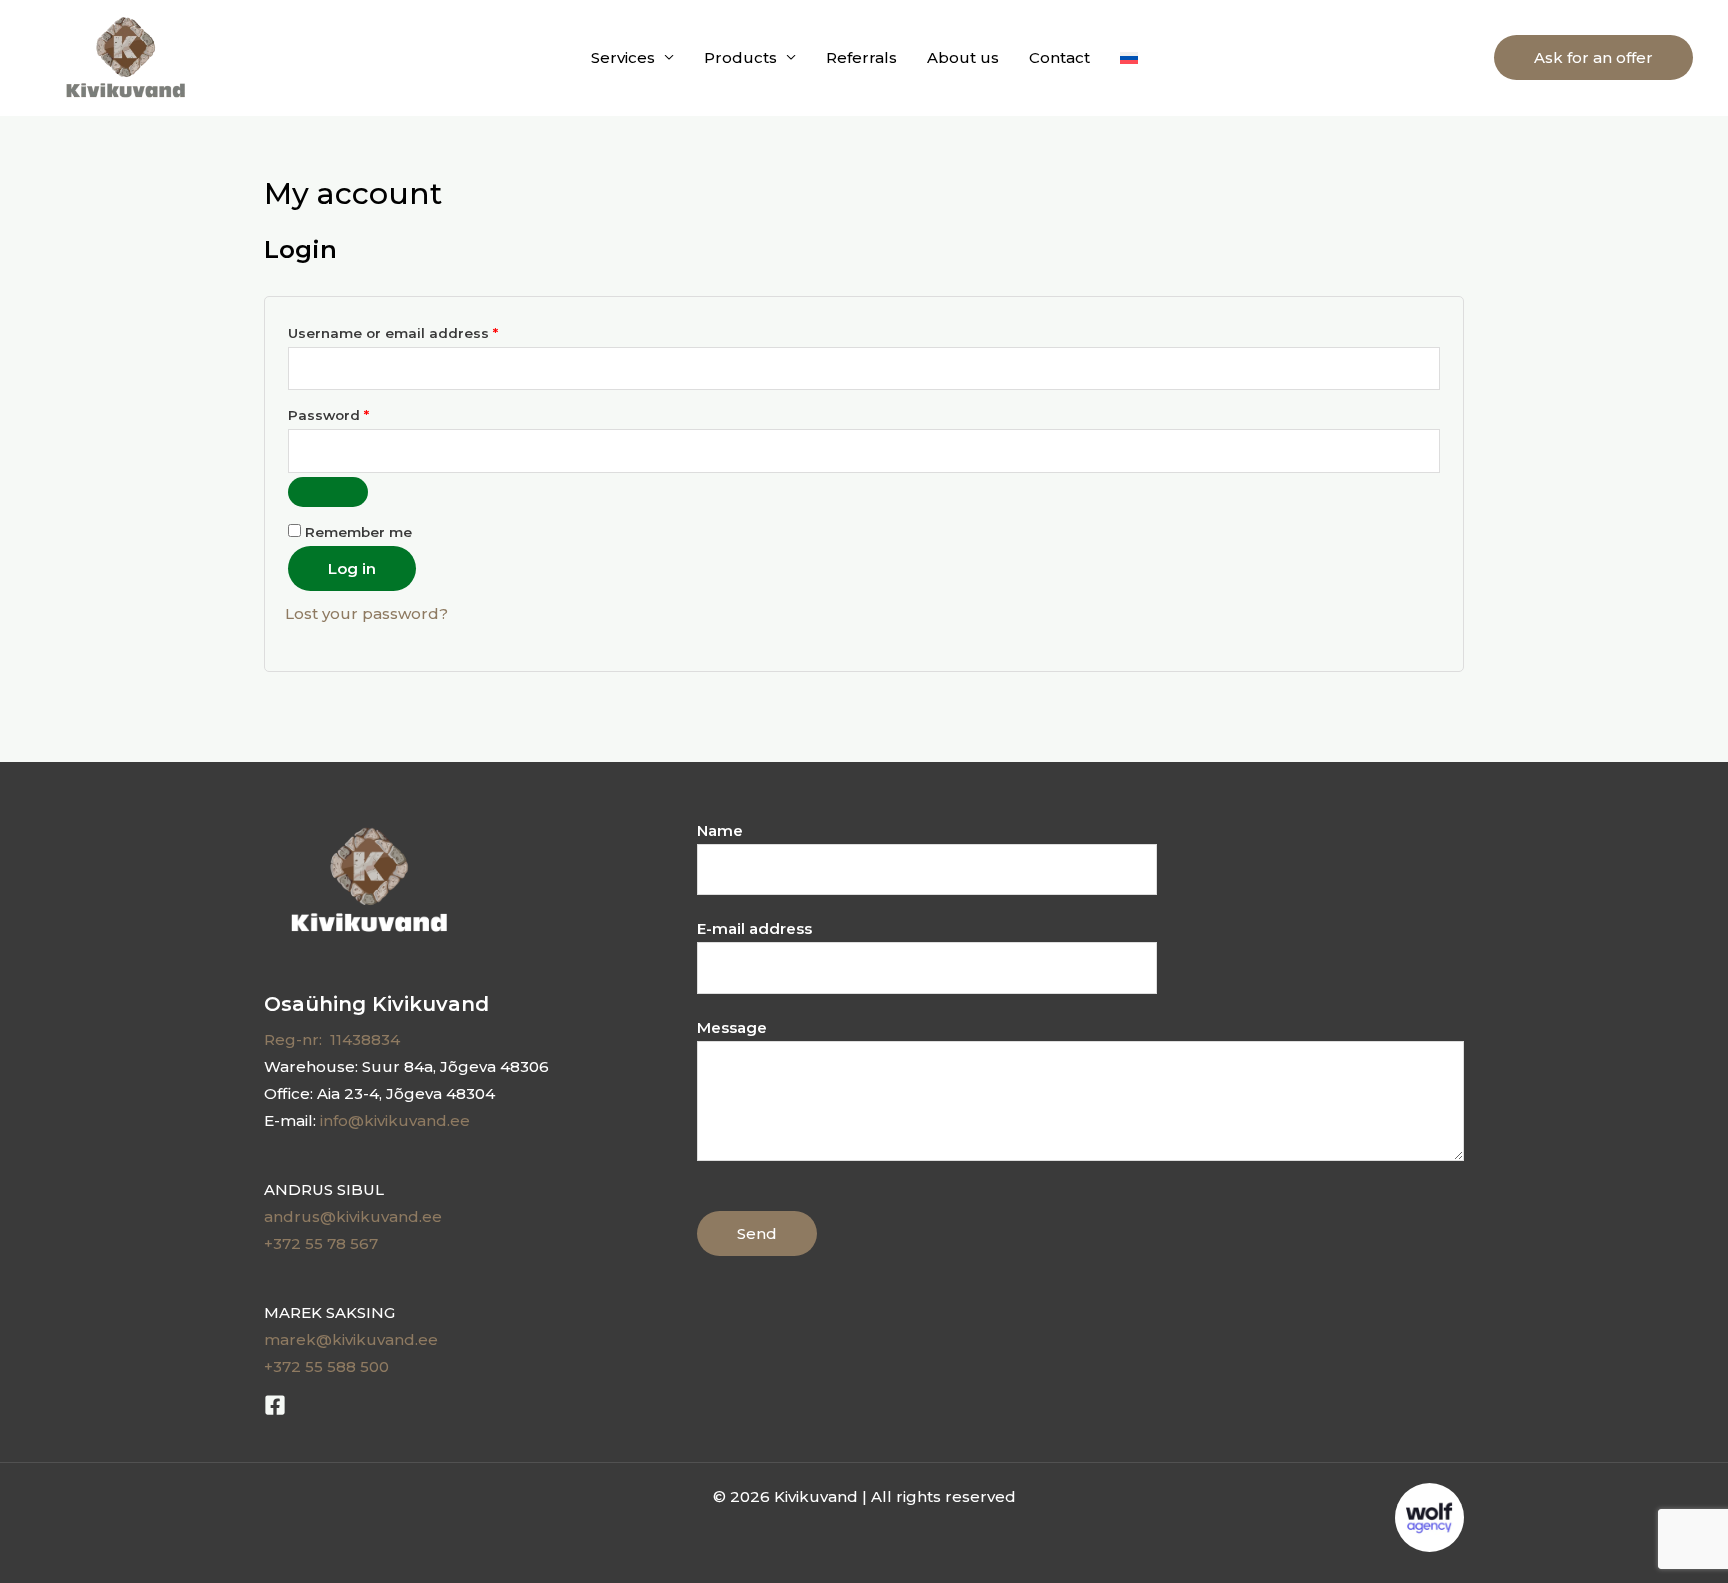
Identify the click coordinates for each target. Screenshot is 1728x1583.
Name (720, 830)
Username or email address (426, 330)
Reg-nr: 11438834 (332, 1039)
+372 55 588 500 (326, 1366)
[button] (1593, 57)
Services (623, 57)
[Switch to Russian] (1129, 57)
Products (740, 57)
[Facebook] (275, 1405)
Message (732, 1027)
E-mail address (754, 928)
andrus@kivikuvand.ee (353, 1216)
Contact (1059, 57)
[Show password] (328, 492)
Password (361, 412)
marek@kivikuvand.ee (351, 1339)
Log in (352, 568)
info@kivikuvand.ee (395, 1120)
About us (963, 57)
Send (757, 1233)
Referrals (861, 57)
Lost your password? (366, 613)
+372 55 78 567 (321, 1243)
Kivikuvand (273, 57)
